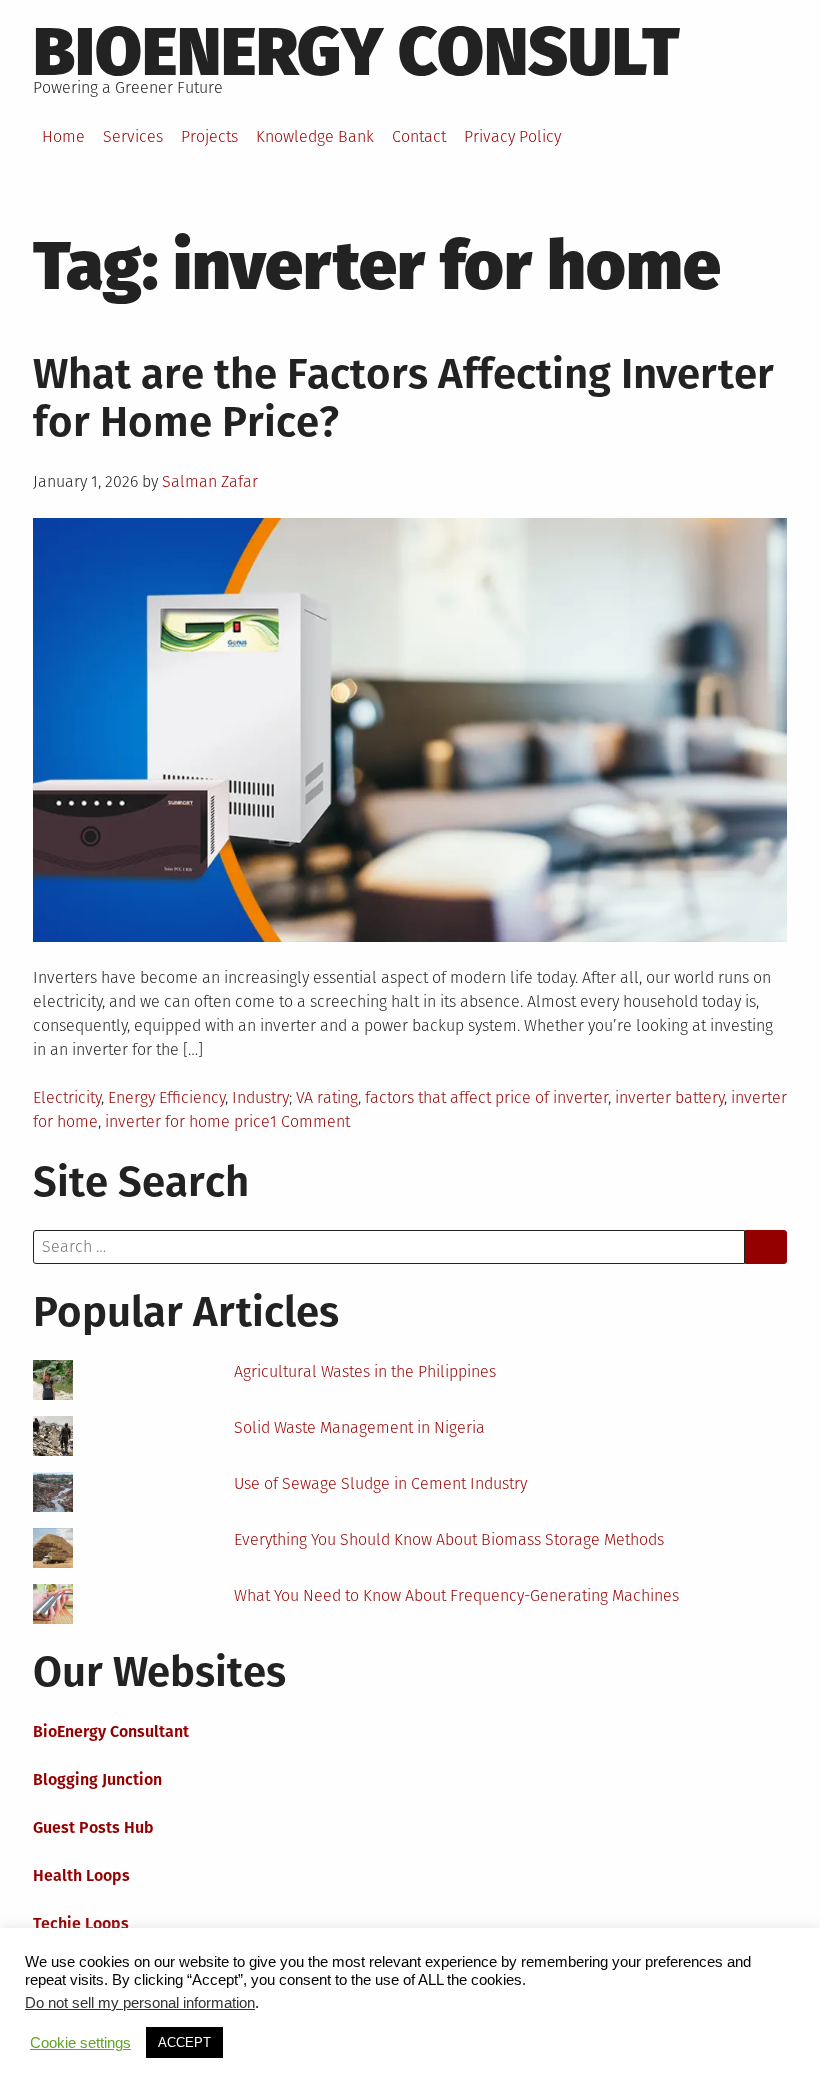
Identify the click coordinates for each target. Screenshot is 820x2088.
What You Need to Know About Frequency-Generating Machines (456, 1595)
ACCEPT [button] (184, 2042)
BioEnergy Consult (356, 52)
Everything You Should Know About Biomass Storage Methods (449, 1539)
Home (63, 136)
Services (133, 136)
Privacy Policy (512, 136)
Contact (419, 136)
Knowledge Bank (315, 136)
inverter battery (669, 1097)
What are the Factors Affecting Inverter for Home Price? (403, 398)
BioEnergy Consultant (111, 1731)
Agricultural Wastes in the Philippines (365, 1371)
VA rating (327, 1097)
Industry (260, 1097)
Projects (209, 136)
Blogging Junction (97, 1779)
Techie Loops (81, 1923)
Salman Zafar (210, 481)
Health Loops (81, 1875)
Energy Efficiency (166, 1097)
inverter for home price (187, 1121)
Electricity (67, 1097)
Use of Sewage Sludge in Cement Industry (380, 1483)
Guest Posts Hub (93, 1827)
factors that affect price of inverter (486, 1097)
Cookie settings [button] (80, 2043)
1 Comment (310, 1121)
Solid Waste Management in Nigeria (359, 1427)
